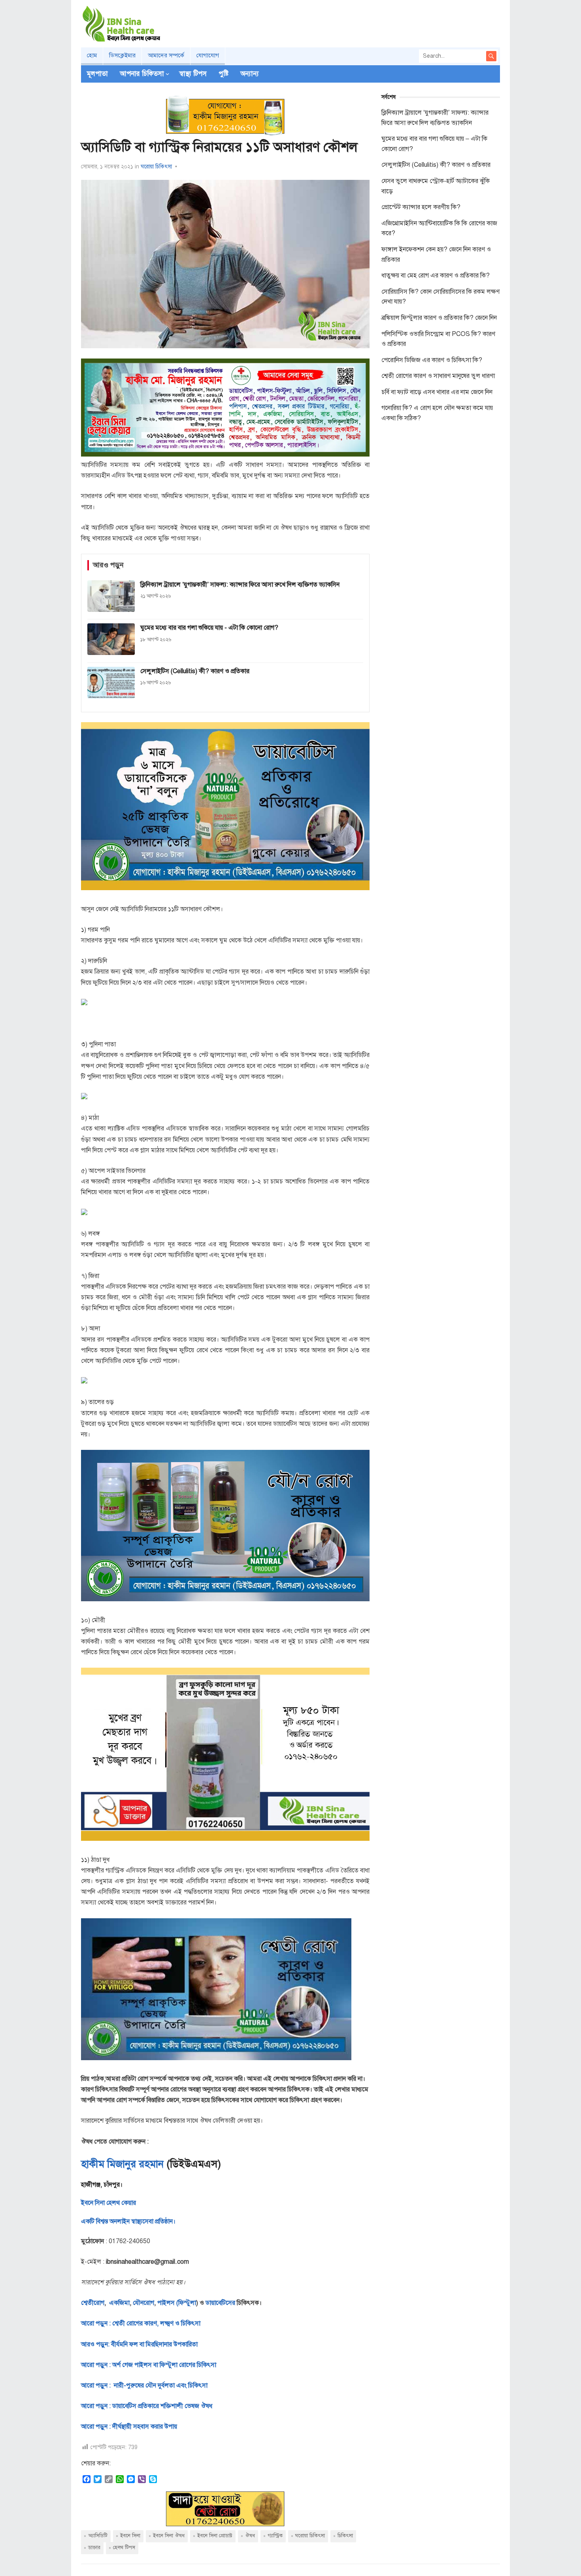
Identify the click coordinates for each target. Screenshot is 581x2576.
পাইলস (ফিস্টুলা (176, 2303)
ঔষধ (250, 2536)
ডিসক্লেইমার (122, 55)
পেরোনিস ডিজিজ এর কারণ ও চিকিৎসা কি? (432, 360)
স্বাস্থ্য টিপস (193, 74)
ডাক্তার (94, 2548)
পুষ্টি (224, 74)
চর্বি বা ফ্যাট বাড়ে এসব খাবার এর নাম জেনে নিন (437, 392)
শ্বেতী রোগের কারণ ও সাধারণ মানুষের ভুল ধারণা (438, 376)
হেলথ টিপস (124, 2548)
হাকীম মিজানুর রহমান (122, 2164)
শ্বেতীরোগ (93, 2303)
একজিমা (119, 2303)
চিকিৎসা (345, 2536)
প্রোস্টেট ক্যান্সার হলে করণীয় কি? (421, 207)
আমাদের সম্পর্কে (166, 55)
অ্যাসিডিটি (98, 2536)
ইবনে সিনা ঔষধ (169, 2536)
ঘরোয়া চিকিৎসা (156, 167)
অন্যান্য (250, 74)
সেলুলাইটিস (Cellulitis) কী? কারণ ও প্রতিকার (436, 165)
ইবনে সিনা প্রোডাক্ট (215, 2536)
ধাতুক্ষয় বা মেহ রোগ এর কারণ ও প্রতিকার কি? (436, 276)
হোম (92, 55)
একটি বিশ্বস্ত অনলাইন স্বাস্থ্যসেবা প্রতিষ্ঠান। (128, 2221)
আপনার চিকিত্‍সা (142, 74)
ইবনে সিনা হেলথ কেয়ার (108, 2203)
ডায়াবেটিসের (220, 2303)
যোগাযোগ (208, 55)
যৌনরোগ (143, 2303)
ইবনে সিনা (130, 2536)
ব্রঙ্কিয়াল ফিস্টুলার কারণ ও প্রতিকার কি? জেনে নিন (439, 318)
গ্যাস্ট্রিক (275, 2536)
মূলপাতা (97, 74)
